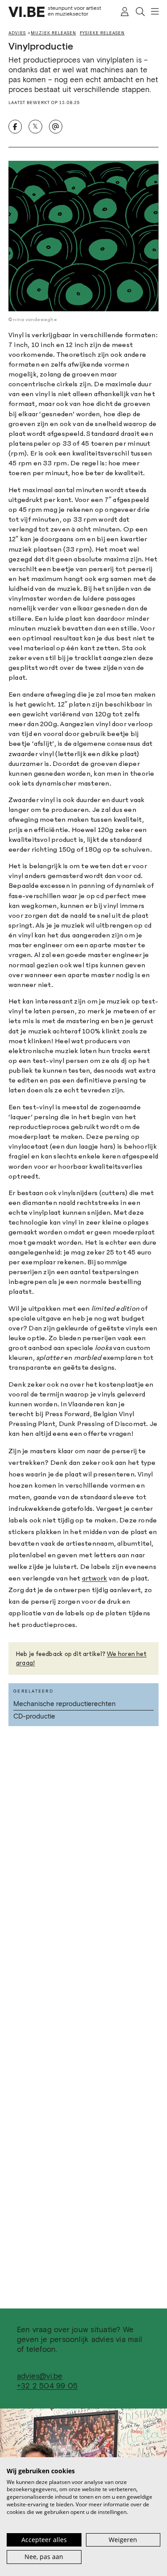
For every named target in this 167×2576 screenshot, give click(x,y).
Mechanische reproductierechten (65, 1704)
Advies (17, 33)
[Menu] (152, 12)
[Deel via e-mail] (56, 126)
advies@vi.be (40, 2377)
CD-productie (34, 1717)
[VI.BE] (26, 12)
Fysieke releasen (102, 33)
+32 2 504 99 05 (47, 2386)
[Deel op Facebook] (15, 126)
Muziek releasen (53, 33)
